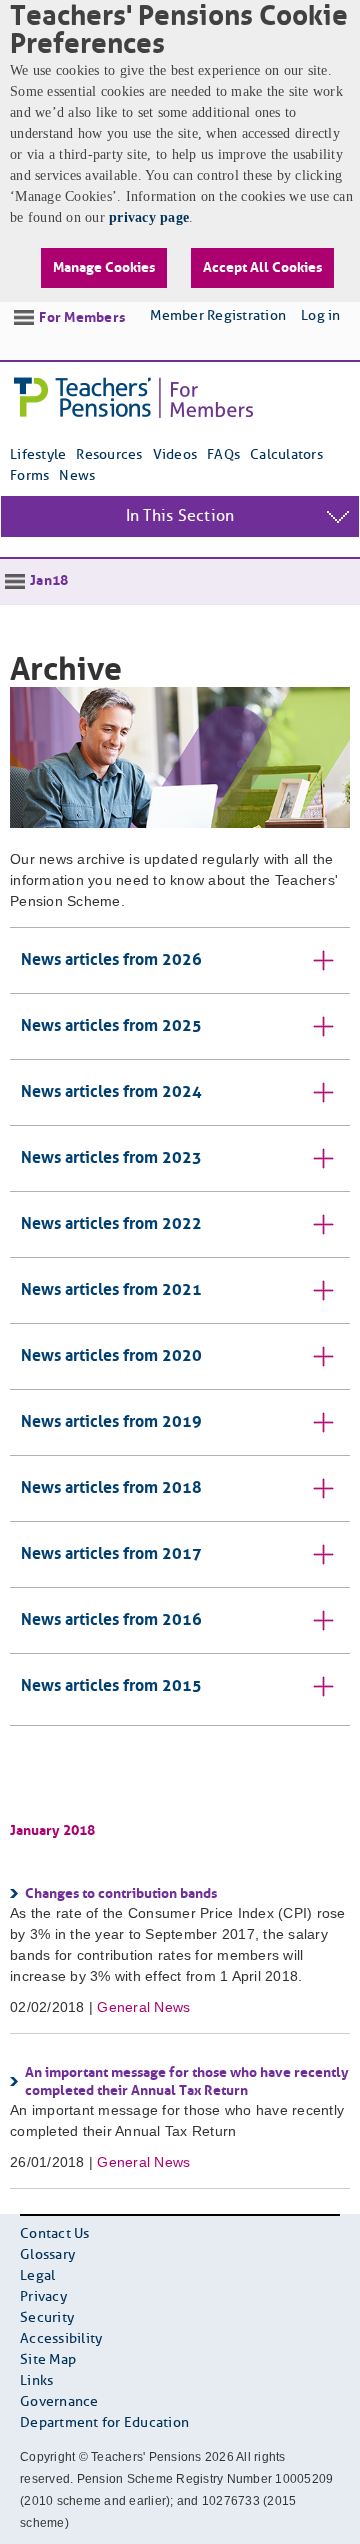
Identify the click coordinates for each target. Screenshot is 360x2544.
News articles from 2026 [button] (111, 960)
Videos (175, 455)
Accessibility (61, 2339)
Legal (37, 2276)
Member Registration (218, 316)
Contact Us (55, 2234)
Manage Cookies (104, 268)
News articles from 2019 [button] (111, 1422)
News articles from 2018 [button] (111, 1488)
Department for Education (104, 2423)
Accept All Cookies (262, 268)
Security (47, 2318)
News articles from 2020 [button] (111, 1356)
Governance (59, 2402)
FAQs (223, 455)
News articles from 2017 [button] (111, 1554)
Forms (29, 476)
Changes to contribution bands (121, 1894)
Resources (109, 455)
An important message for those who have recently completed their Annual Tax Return (187, 2082)
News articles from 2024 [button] (111, 1092)
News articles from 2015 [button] (111, 1686)
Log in (321, 316)
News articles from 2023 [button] (111, 1158)
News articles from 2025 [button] (111, 1026)
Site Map (48, 2360)
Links (36, 2381)
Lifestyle (38, 455)
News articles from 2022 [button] (111, 1224)
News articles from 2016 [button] (111, 1620)
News (77, 476)
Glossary (47, 2255)
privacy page (149, 217)
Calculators (286, 455)
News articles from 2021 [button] (111, 1290)
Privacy (43, 2297)
